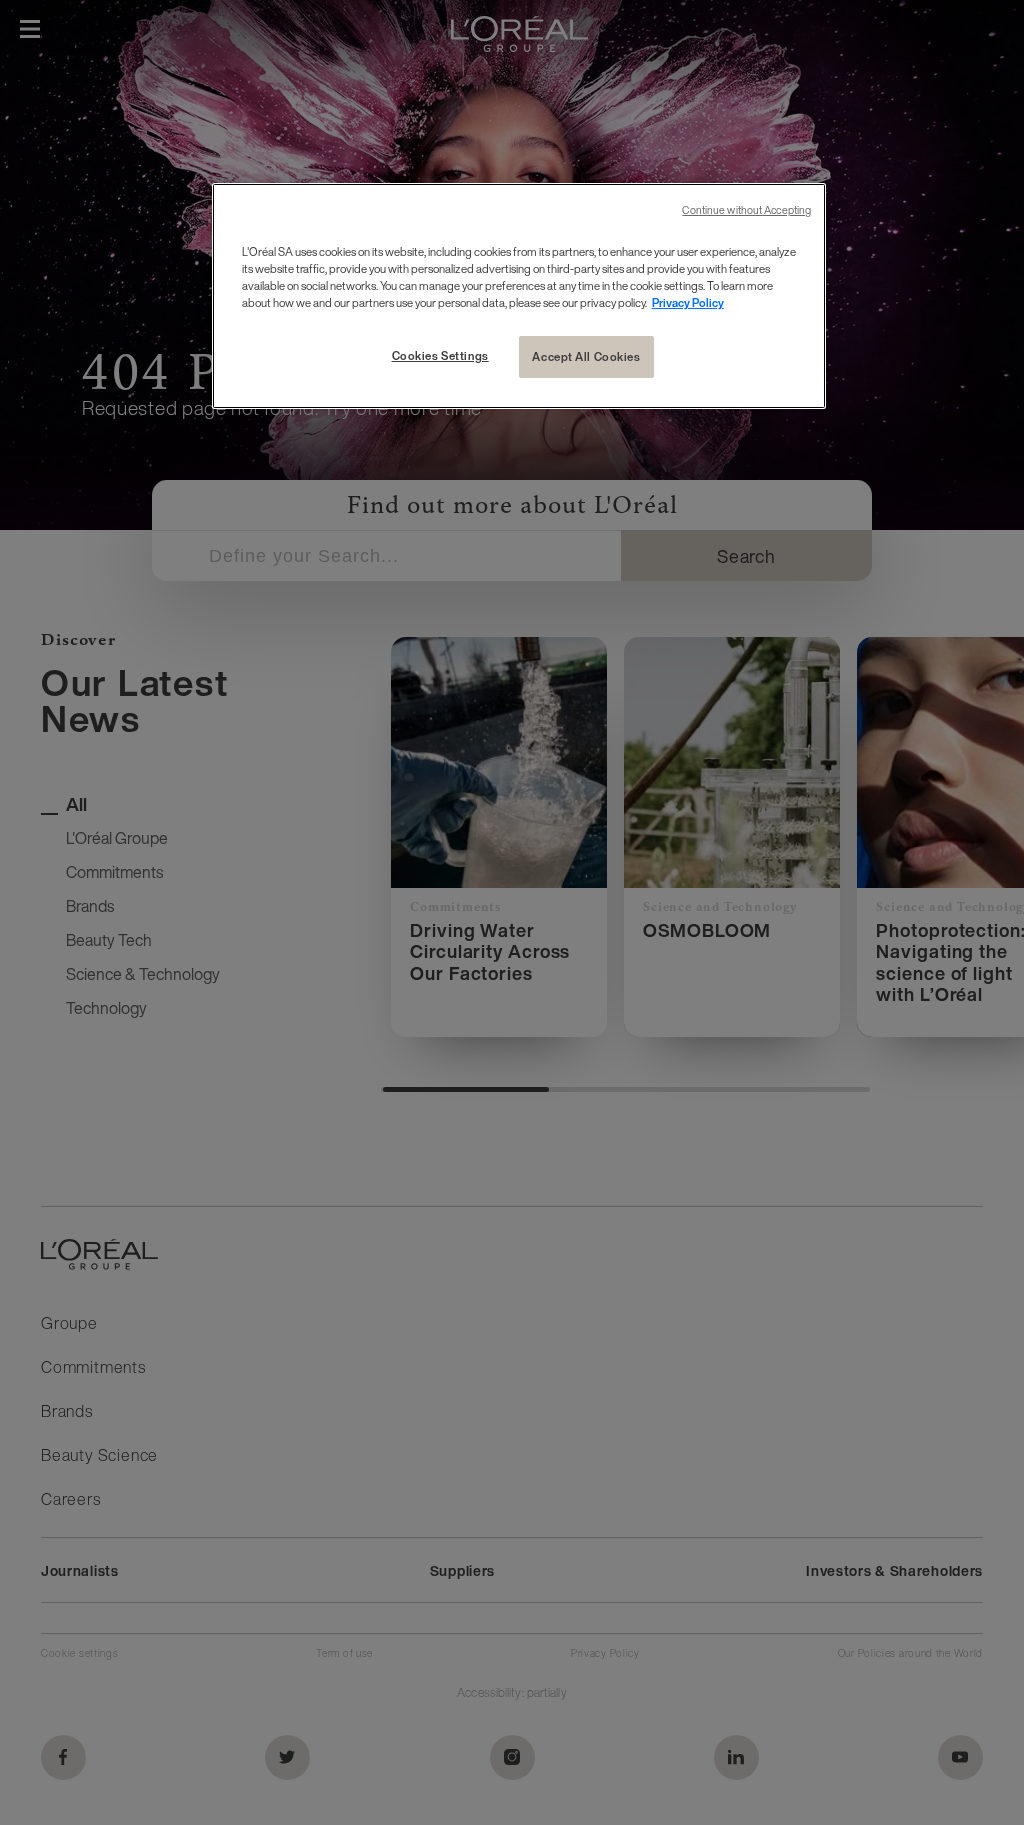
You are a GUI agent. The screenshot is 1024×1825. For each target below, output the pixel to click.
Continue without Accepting (746, 210)
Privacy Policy (688, 302)
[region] (519, 296)
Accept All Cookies (586, 356)
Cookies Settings (440, 355)
